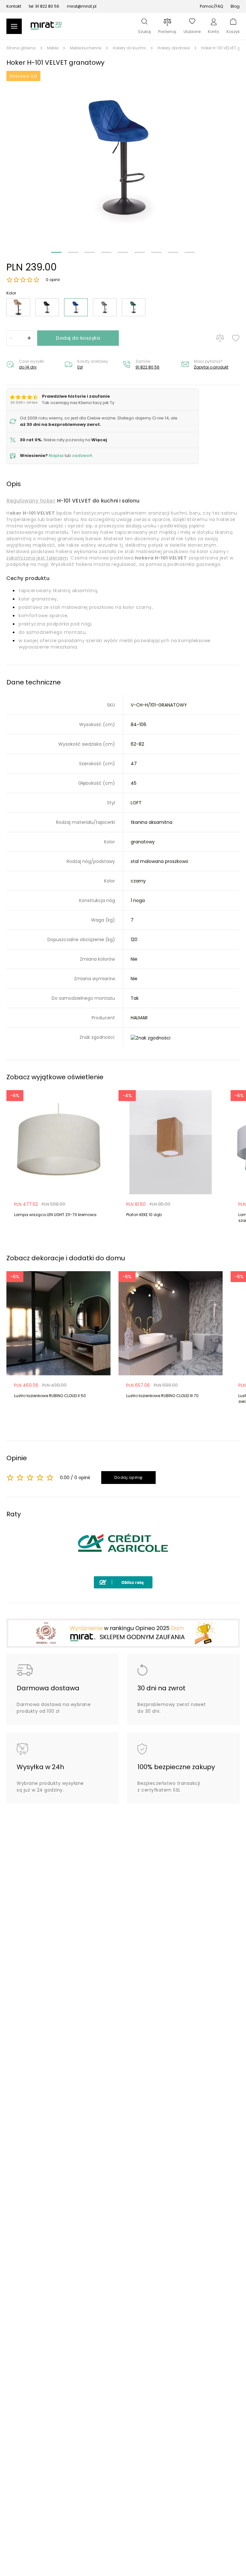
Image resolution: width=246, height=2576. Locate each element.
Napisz (56, 456)
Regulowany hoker (31, 501)
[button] (123, 158)
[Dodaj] (29, 338)
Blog (235, 6)
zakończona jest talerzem (37, 558)
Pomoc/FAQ (211, 6)
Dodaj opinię (129, 1477)
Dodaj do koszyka (78, 338)
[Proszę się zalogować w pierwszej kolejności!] (236, 338)
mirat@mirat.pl (82, 6)
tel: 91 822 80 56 (44, 6)
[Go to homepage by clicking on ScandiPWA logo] (46, 29)
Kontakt (14, 6)
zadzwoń (82, 456)
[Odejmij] (11, 338)
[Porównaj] (220, 338)
